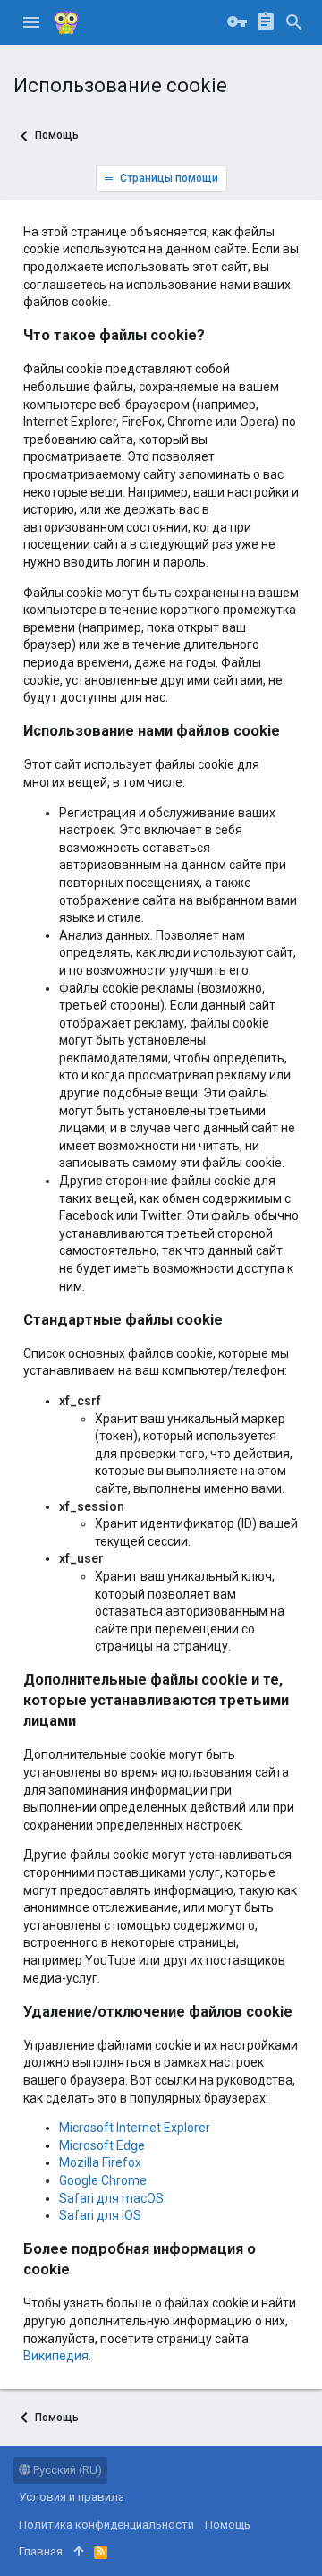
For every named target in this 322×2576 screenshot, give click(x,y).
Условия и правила (72, 2497)
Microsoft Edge (102, 2145)
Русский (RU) (66, 2470)
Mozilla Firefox (100, 2162)
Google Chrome (103, 2180)
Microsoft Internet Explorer (135, 2128)
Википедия (56, 2356)
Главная (41, 2551)
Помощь (228, 2525)
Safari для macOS (111, 2198)
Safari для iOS (100, 2215)
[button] (31, 22)
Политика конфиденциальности (106, 2525)
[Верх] (78, 2552)
